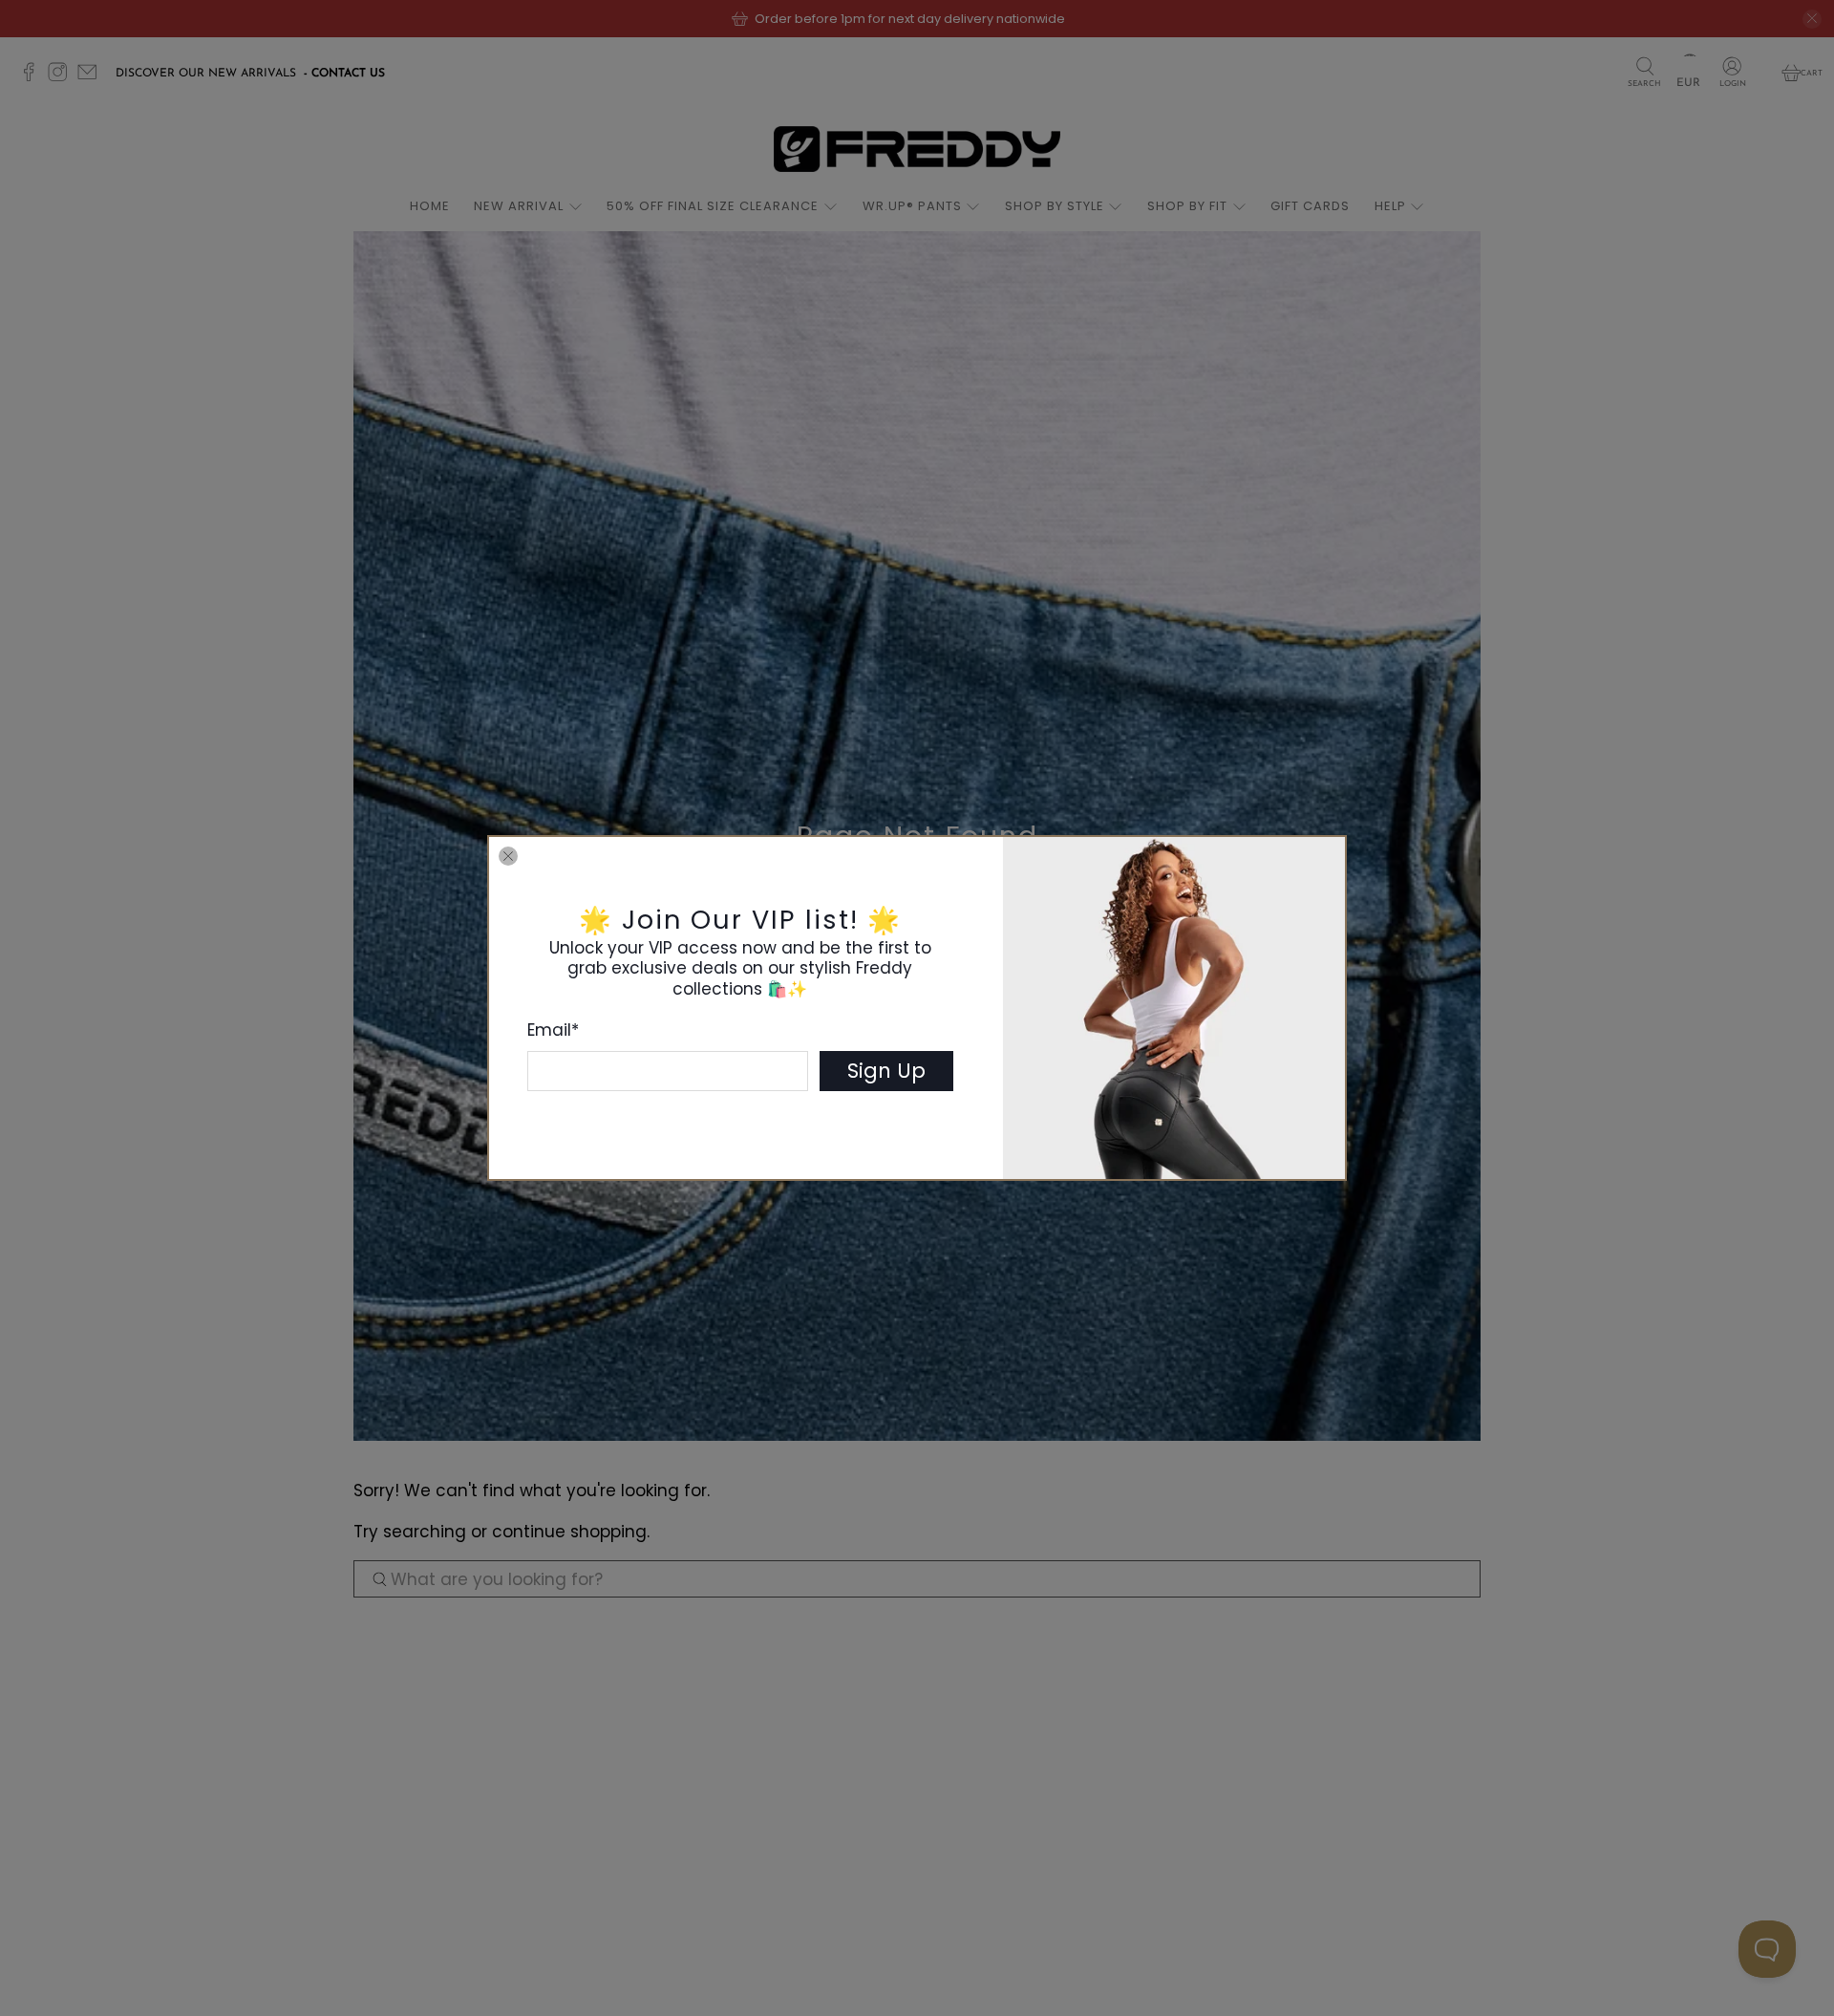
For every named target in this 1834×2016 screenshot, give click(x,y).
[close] (508, 856)
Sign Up (886, 1071)
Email (553, 1030)
